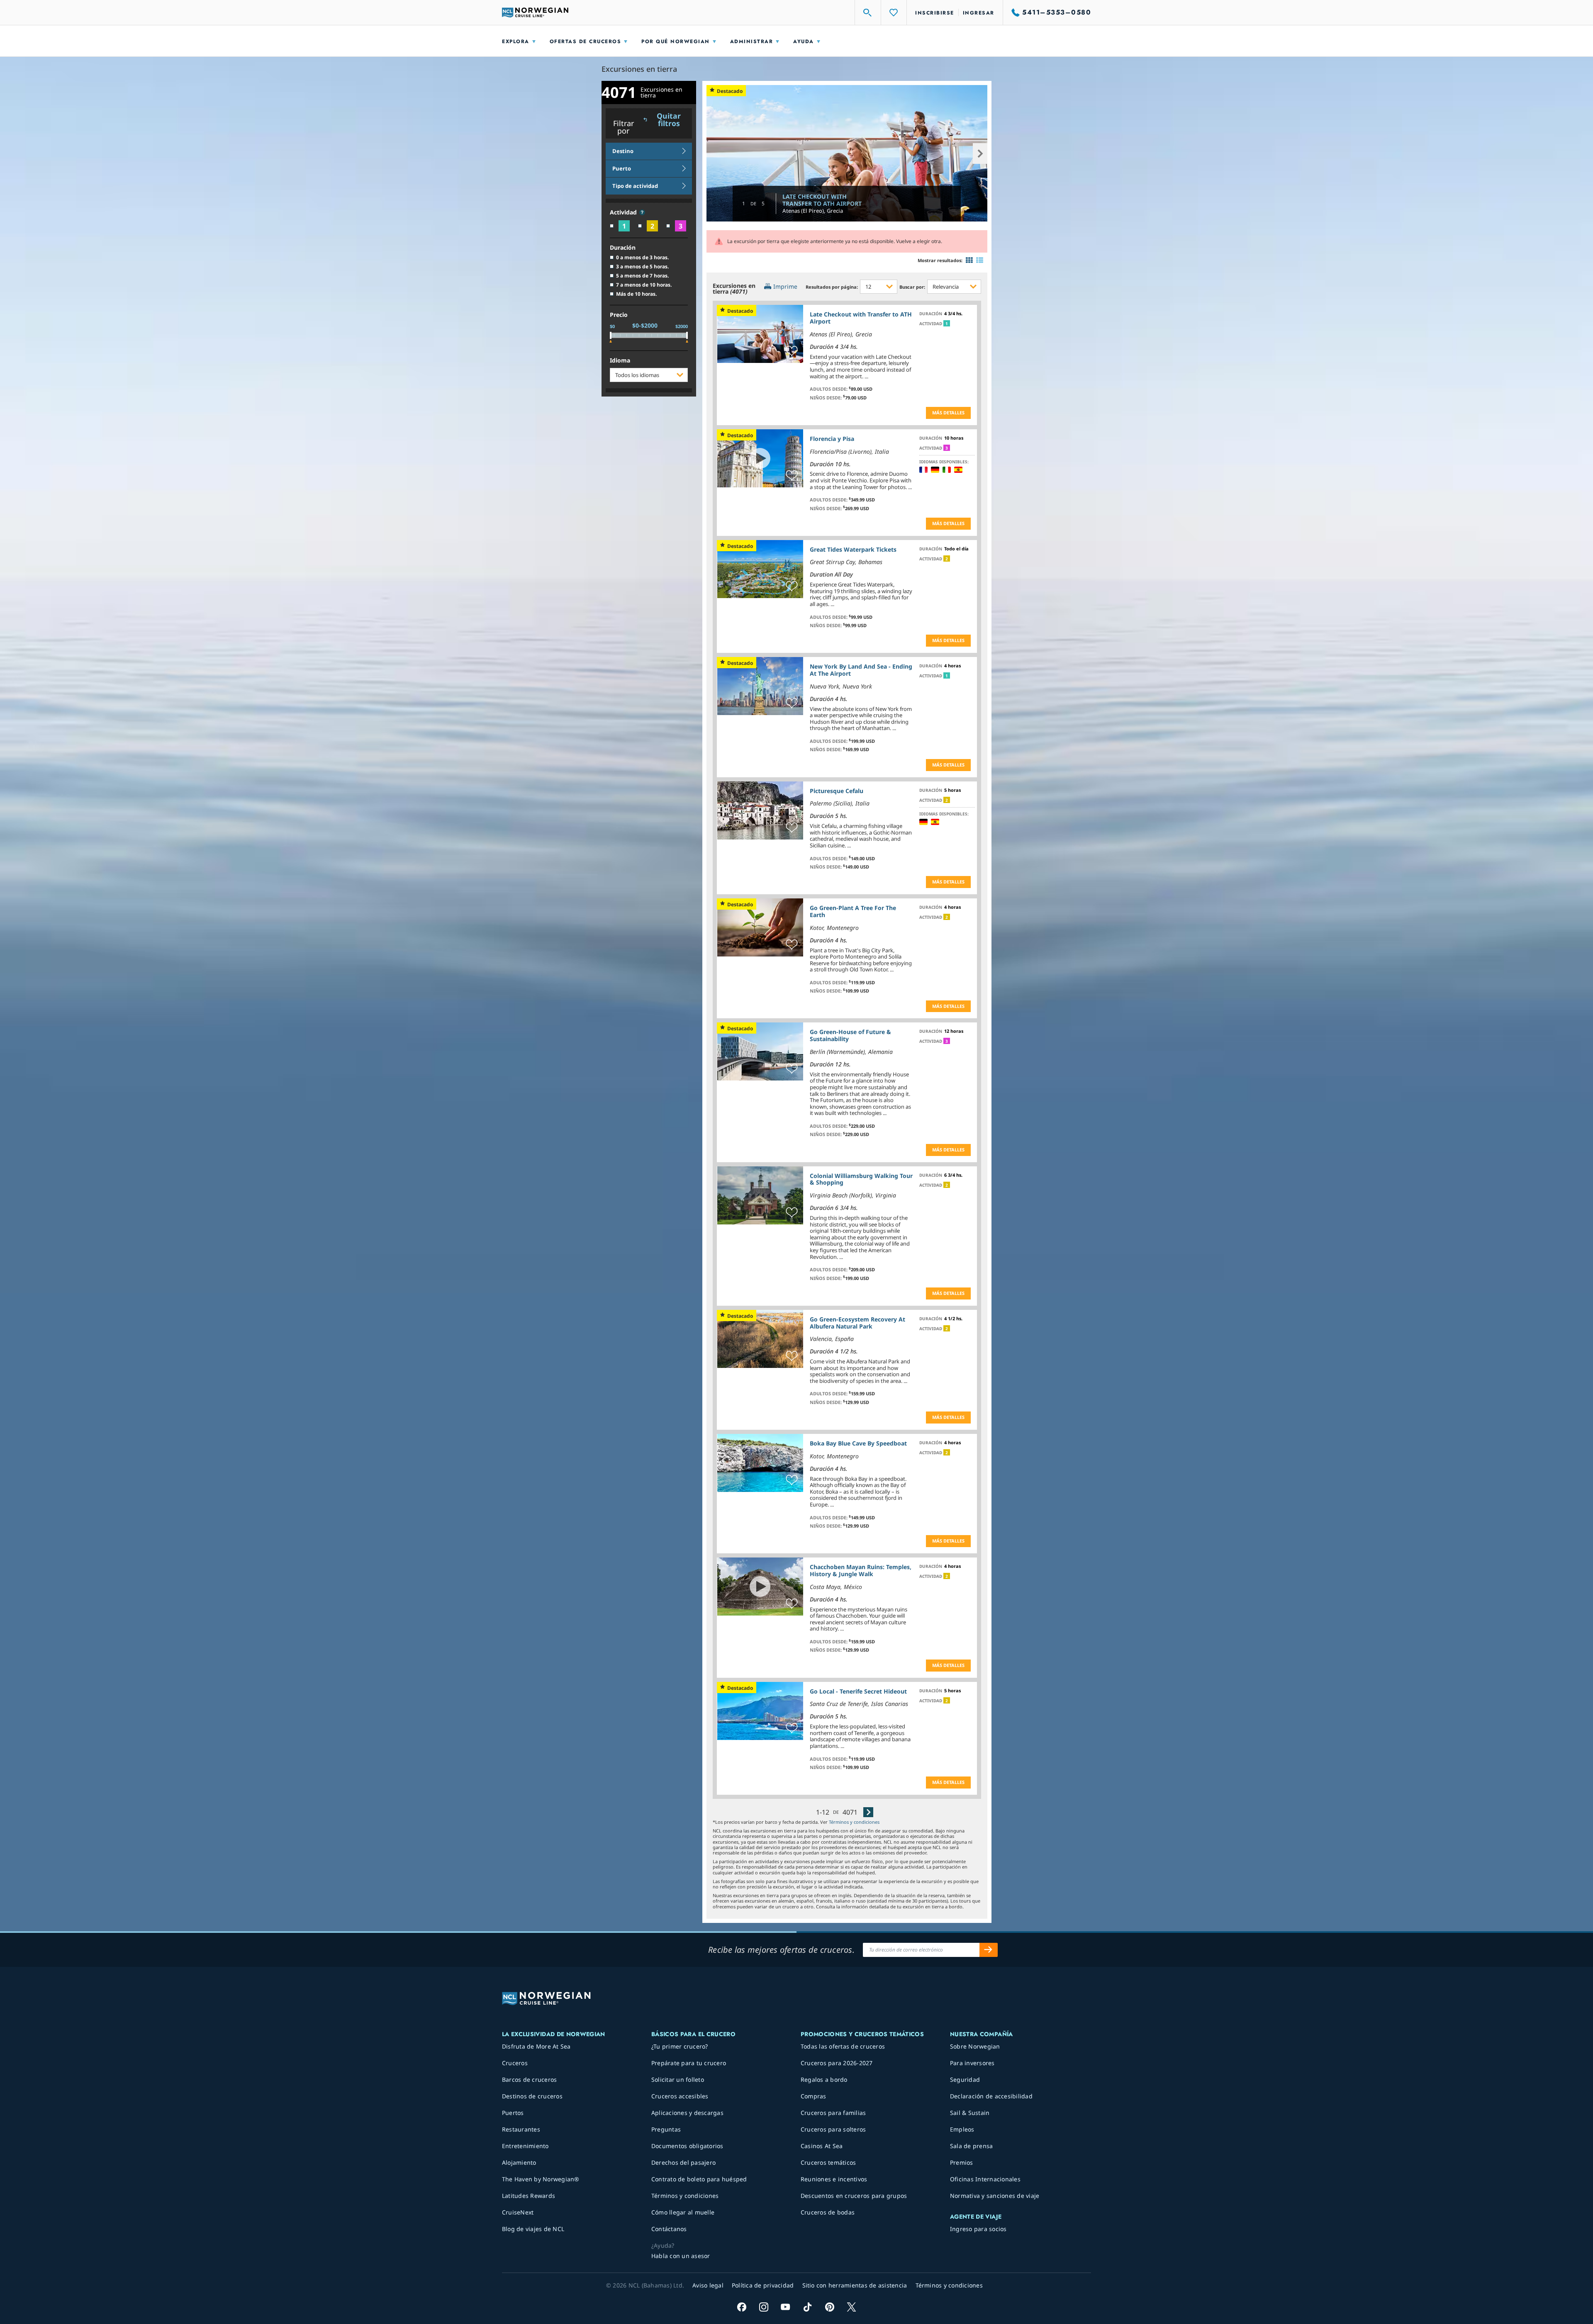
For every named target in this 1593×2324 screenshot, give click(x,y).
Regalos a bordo (824, 2079)
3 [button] (947, 448)
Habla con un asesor (681, 2256)
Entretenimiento (525, 2146)
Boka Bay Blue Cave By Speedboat (858, 1443)
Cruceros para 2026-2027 (837, 2063)
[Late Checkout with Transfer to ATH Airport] (847, 153)
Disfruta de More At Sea (536, 2046)
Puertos (513, 2113)
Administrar (752, 41)
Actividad (624, 213)
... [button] (866, 376)
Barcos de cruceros (530, 2079)
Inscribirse (935, 13)
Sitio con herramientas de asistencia (855, 2285)
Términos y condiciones (854, 1822)
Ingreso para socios (978, 2229)
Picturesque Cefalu (837, 791)
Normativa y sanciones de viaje (995, 2196)
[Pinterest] (829, 2307)
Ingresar (979, 13)
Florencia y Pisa (832, 439)
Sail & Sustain (970, 2113)
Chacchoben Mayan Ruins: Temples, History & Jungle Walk (861, 1570)
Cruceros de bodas (828, 2212)
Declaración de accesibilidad (991, 2096)
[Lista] (980, 260)
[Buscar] (868, 12)
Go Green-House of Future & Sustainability (850, 1035)
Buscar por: (912, 287)
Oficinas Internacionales (985, 2179)
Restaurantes (521, 2129)
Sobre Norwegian (975, 2046)
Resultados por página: (832, 287)
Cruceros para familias (833, 2113)
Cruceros (515, 2063)
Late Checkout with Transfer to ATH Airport (822, 200)
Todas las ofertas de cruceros (843, 2046)
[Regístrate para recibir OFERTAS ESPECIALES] (989, 1950)
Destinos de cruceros (532, 2096)
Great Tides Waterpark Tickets (853, 549)
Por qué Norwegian (676, 41)
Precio (619, 315)
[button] (642, 212)
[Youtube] (786, 2307)
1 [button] (947, 324)
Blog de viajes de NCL (533, 2229)
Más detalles (948, 412)
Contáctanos (669, 2229)
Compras (814, 2096)
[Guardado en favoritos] (792, 351)
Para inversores (972, 2063)
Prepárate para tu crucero (689, 2063)
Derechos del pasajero (683, 2162)
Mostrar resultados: (940, 260)
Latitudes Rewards (529, 2196)
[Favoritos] (894, 12)
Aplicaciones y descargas (687, 2113)
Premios (962, 2162)
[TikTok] (807, 2307)
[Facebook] (742, 2307)
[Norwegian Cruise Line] (535, 12)
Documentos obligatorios (687, 2146)
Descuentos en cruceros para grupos (854, 2196)
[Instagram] (764, 2307)
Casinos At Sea (822, 2146)
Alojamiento (519, 2162)
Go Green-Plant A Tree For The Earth (853, 911)
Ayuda (804, 41)
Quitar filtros (669, 120)
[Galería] (969, 260)
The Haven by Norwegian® (541, 2179)
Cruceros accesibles (680, 2096)
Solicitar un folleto (678, 2079)
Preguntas (666, 2129)
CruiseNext (518, 2212)
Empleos (962, 2129)
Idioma (620, 361)
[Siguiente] (868, 1812)
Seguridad (965, 2079)
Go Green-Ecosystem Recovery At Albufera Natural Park (857, 1323)
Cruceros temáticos (828, 2162)
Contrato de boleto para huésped (699, 2179)
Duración (623, 248)
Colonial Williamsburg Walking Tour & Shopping (861, 1179)
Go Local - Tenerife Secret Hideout (858, 1691)
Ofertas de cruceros (586, 41)
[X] (851, 2307)
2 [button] (947, 559)
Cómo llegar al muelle (683, 2212)
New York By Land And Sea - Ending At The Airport (861, 670)
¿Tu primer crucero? (680, 2046)
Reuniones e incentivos (834, 2179)
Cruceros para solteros (833, 2129)
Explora (516, 41)
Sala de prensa (972, 2146)
